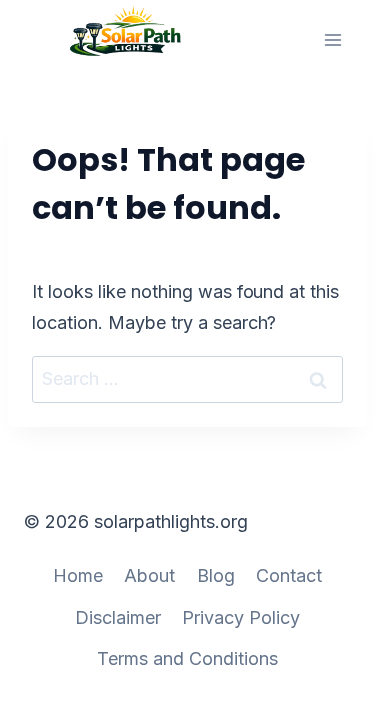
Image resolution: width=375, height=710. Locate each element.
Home (78, 575)
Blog (216, 575)
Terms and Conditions (187, 658)
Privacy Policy (241, 617)
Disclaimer (118, 617)
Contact (289, 575)
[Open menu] (332, 39)
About (149, 575)
